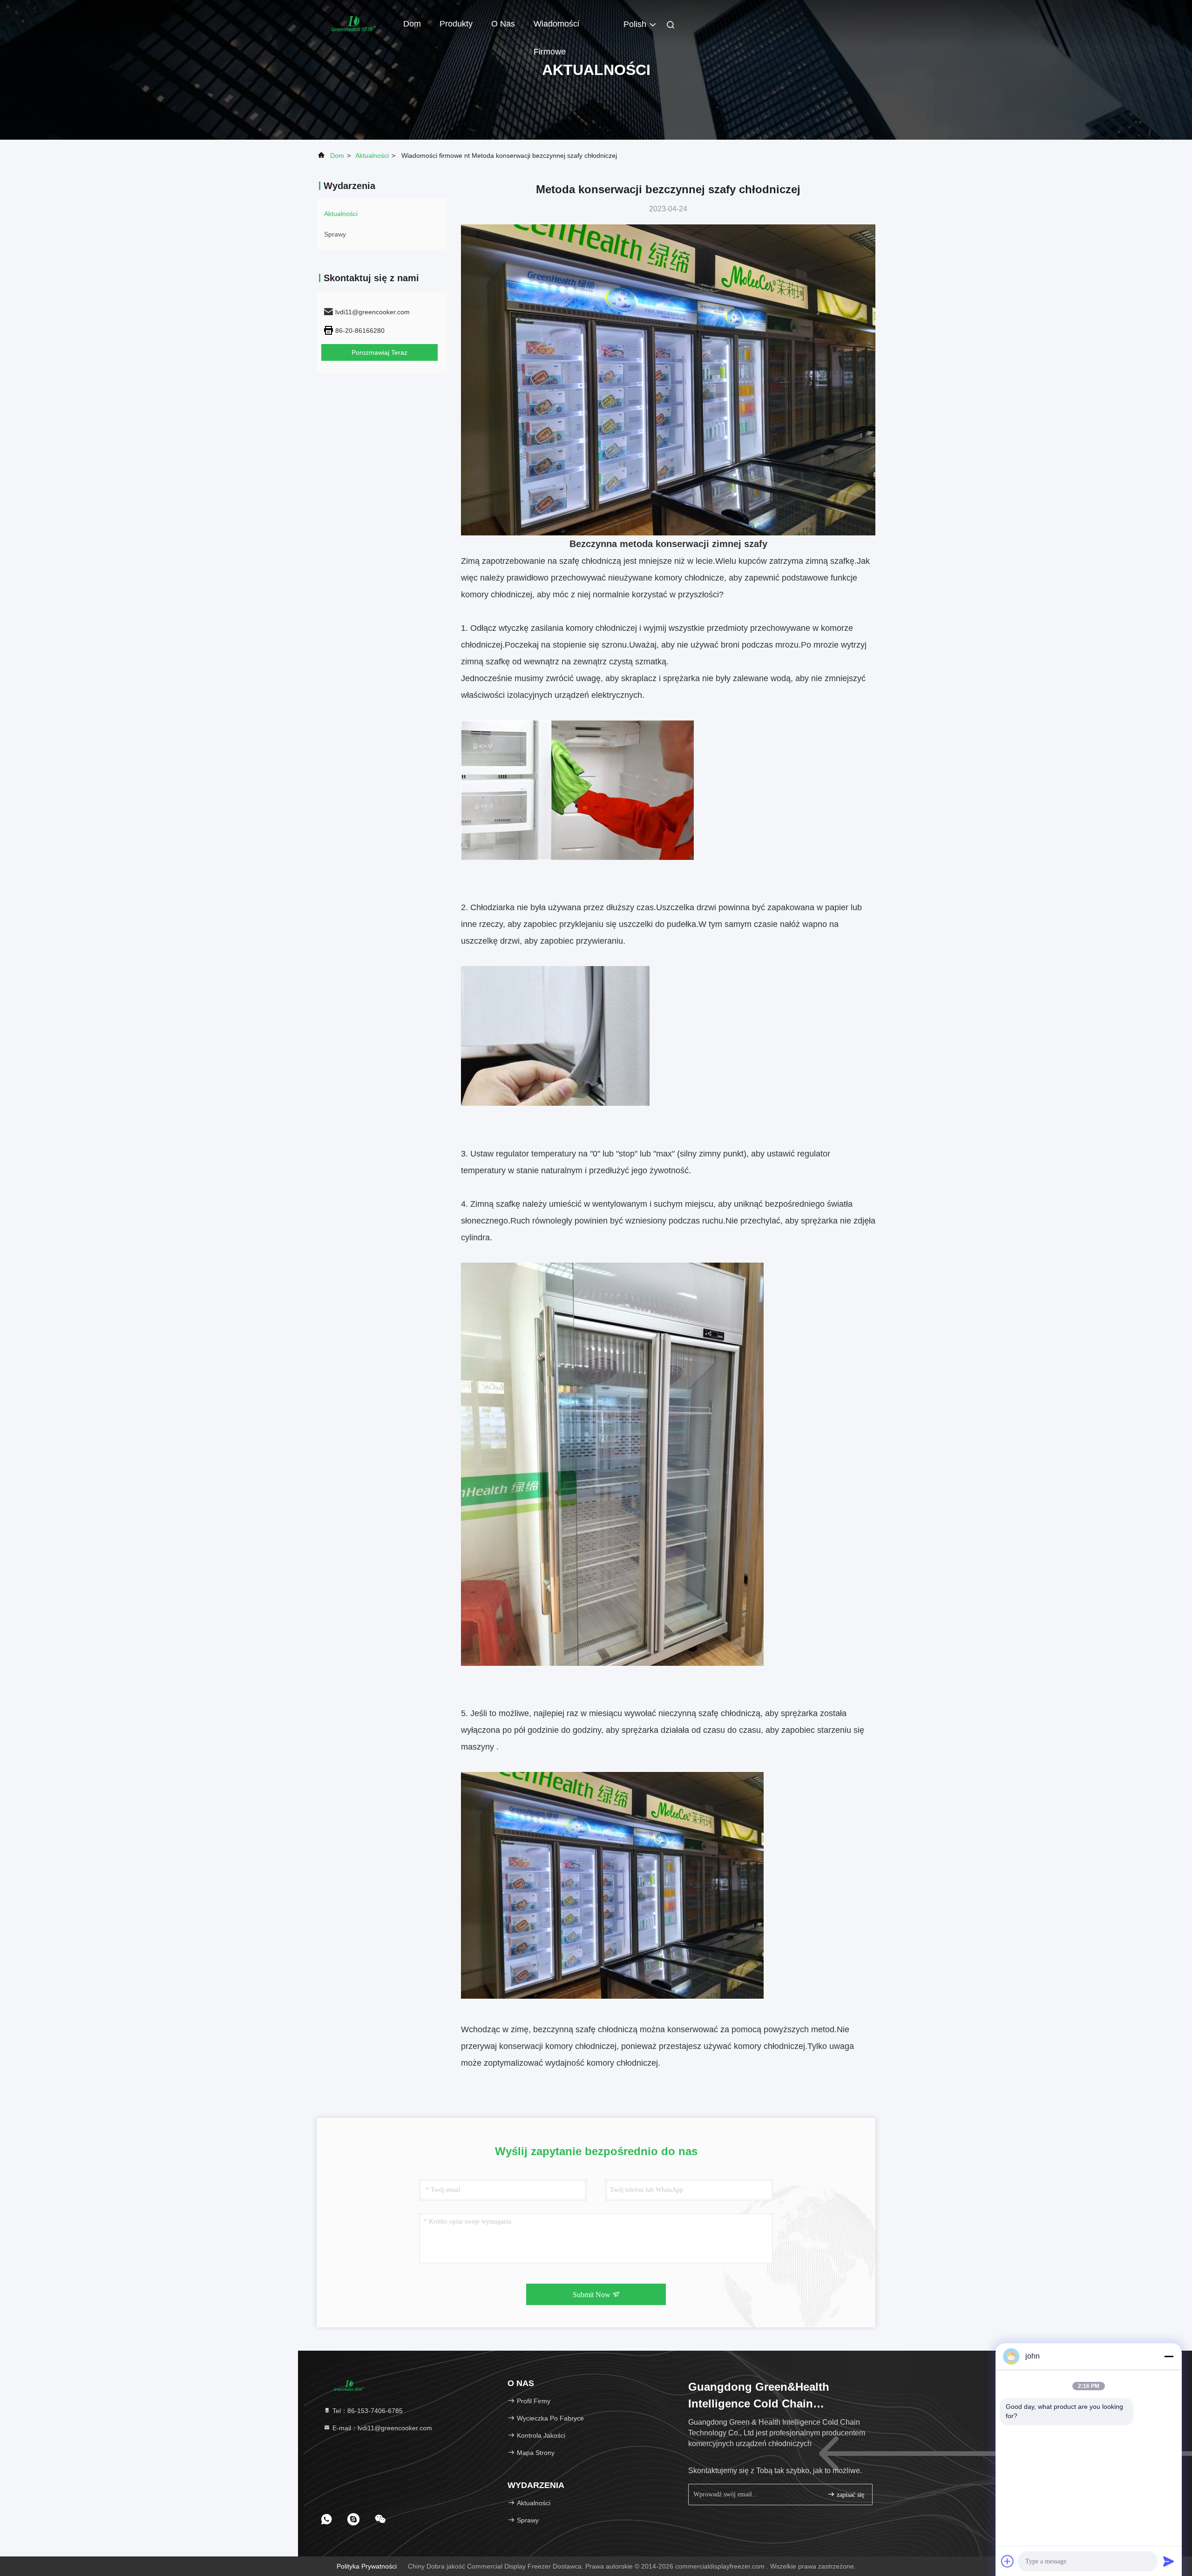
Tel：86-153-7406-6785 (367, 2411)
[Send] (1169, 2561)
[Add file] (1008, 2561)
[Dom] (354, 23)
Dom (412, 24)
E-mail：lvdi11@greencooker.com (381, 2428)
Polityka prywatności (367, 2566)
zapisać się (850, 2495)
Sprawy (335, 234)
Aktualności (372, 156)
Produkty (456, 24)
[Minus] (1169, 2356)
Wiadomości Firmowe (556, 28)
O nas (503, 24)
